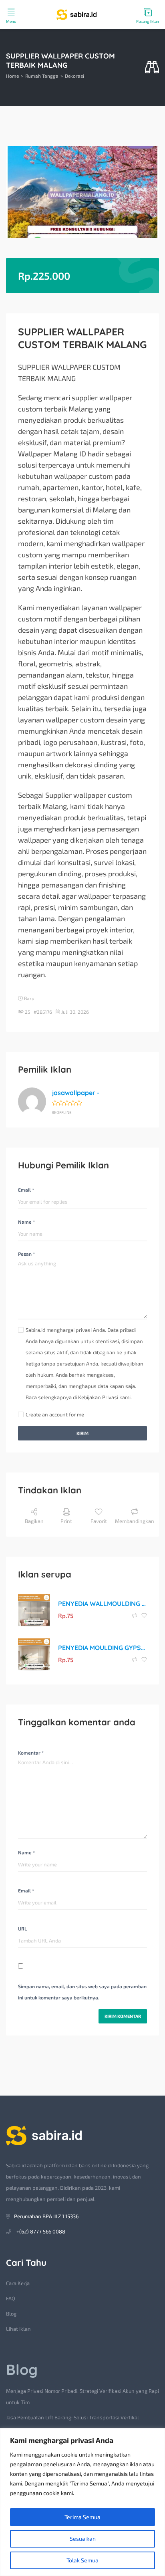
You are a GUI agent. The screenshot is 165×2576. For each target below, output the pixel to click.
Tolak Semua (82, 2560)
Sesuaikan (83, 2539)
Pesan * (26, 1254)
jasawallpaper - (76, 1093)
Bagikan (34, 1521)
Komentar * (31, 1753)
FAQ (11, 2298)
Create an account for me (55, 1414)
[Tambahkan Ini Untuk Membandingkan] (135, 1616)
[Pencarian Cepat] (152, 68)
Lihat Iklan (18, 2329)
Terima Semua (82, 2517)
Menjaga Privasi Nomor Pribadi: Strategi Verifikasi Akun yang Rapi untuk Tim (82, 2396)
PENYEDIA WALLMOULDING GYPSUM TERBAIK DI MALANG (103, 1604)
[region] (82, 2502)
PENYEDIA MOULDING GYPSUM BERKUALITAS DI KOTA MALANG (103, 1648)
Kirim (82, 1433)
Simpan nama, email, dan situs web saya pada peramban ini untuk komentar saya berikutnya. (82, 1992)
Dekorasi (74, 76)
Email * (26, 1190)
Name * (26, 1222)
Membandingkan (135, 1521)
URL (22, 1928)
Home (12, 76)
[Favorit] (144, 1616)
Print (66, 1521)
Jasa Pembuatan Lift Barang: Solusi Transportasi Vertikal (72, 2417)
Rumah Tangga (42, 76)
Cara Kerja (18, 2283)
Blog (11, 2314)
